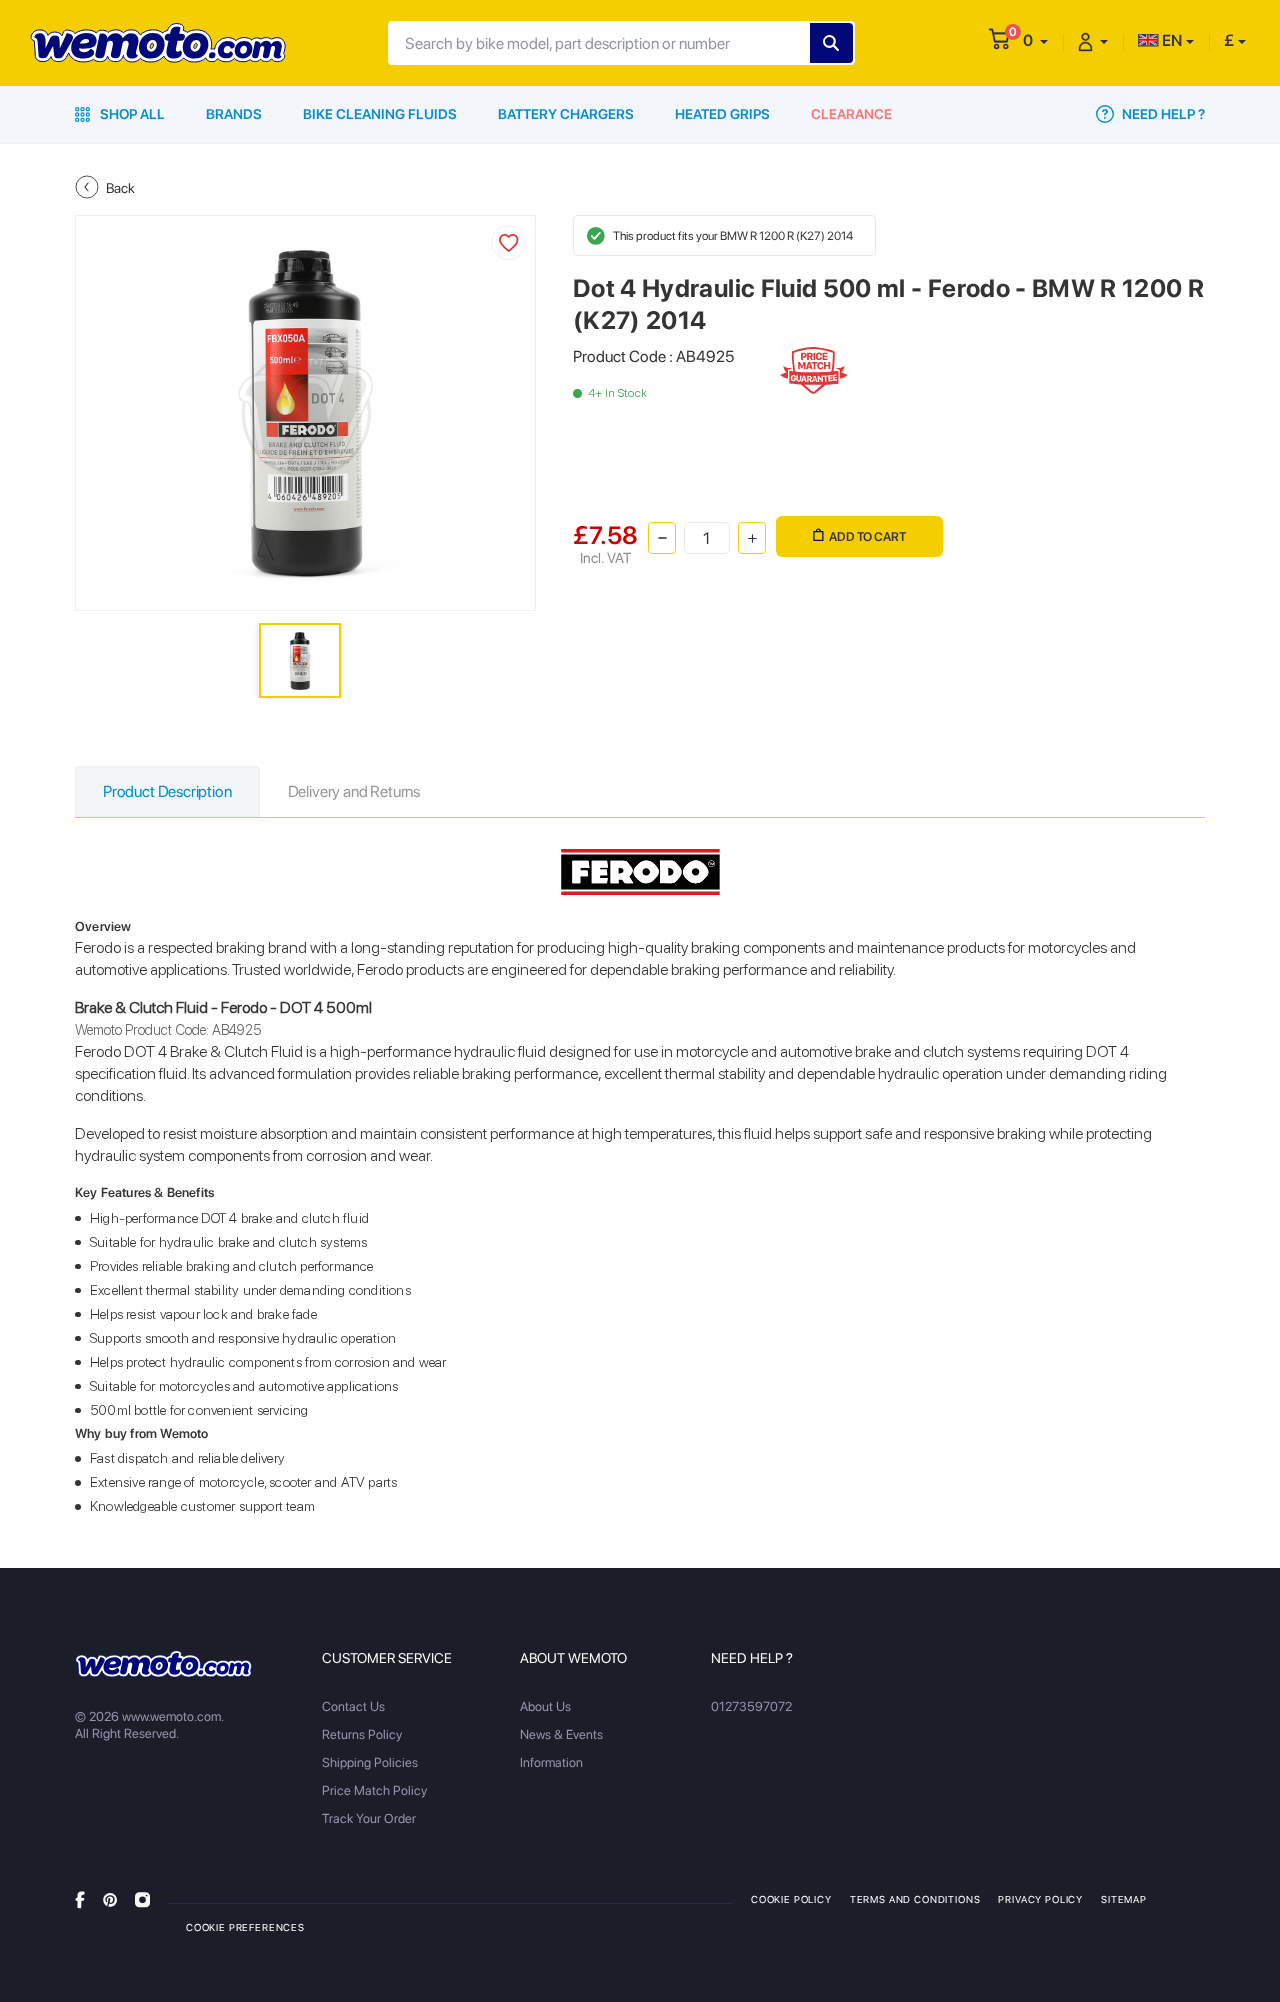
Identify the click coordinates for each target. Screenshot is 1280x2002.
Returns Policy (362, 1734)
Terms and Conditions (915, 1899)
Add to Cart (867, 536)
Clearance (851, 114)
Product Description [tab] (167, 791)
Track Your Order (369, 1818)
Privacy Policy (1040, 1899)
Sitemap (1124, 1899)
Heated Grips (722, 114)
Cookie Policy (791, 1899)
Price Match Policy (374, 1790)
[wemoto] (163, 1664)
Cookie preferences (245, 1927)
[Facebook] (80, 1898)
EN (1170, 40)
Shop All (131, 114)
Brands (234, 114)
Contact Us (353, 1706)
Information (551, 1762)
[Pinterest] (110, 1898)
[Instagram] (142, 1898)
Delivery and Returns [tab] (354, 791)
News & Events (561, 1734)
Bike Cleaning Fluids (380, 114)
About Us (545, 1706)
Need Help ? (1162, 114)
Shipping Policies (370, 1762)
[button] (1035, 40)
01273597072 (751, 1706)
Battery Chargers (566, 114)
